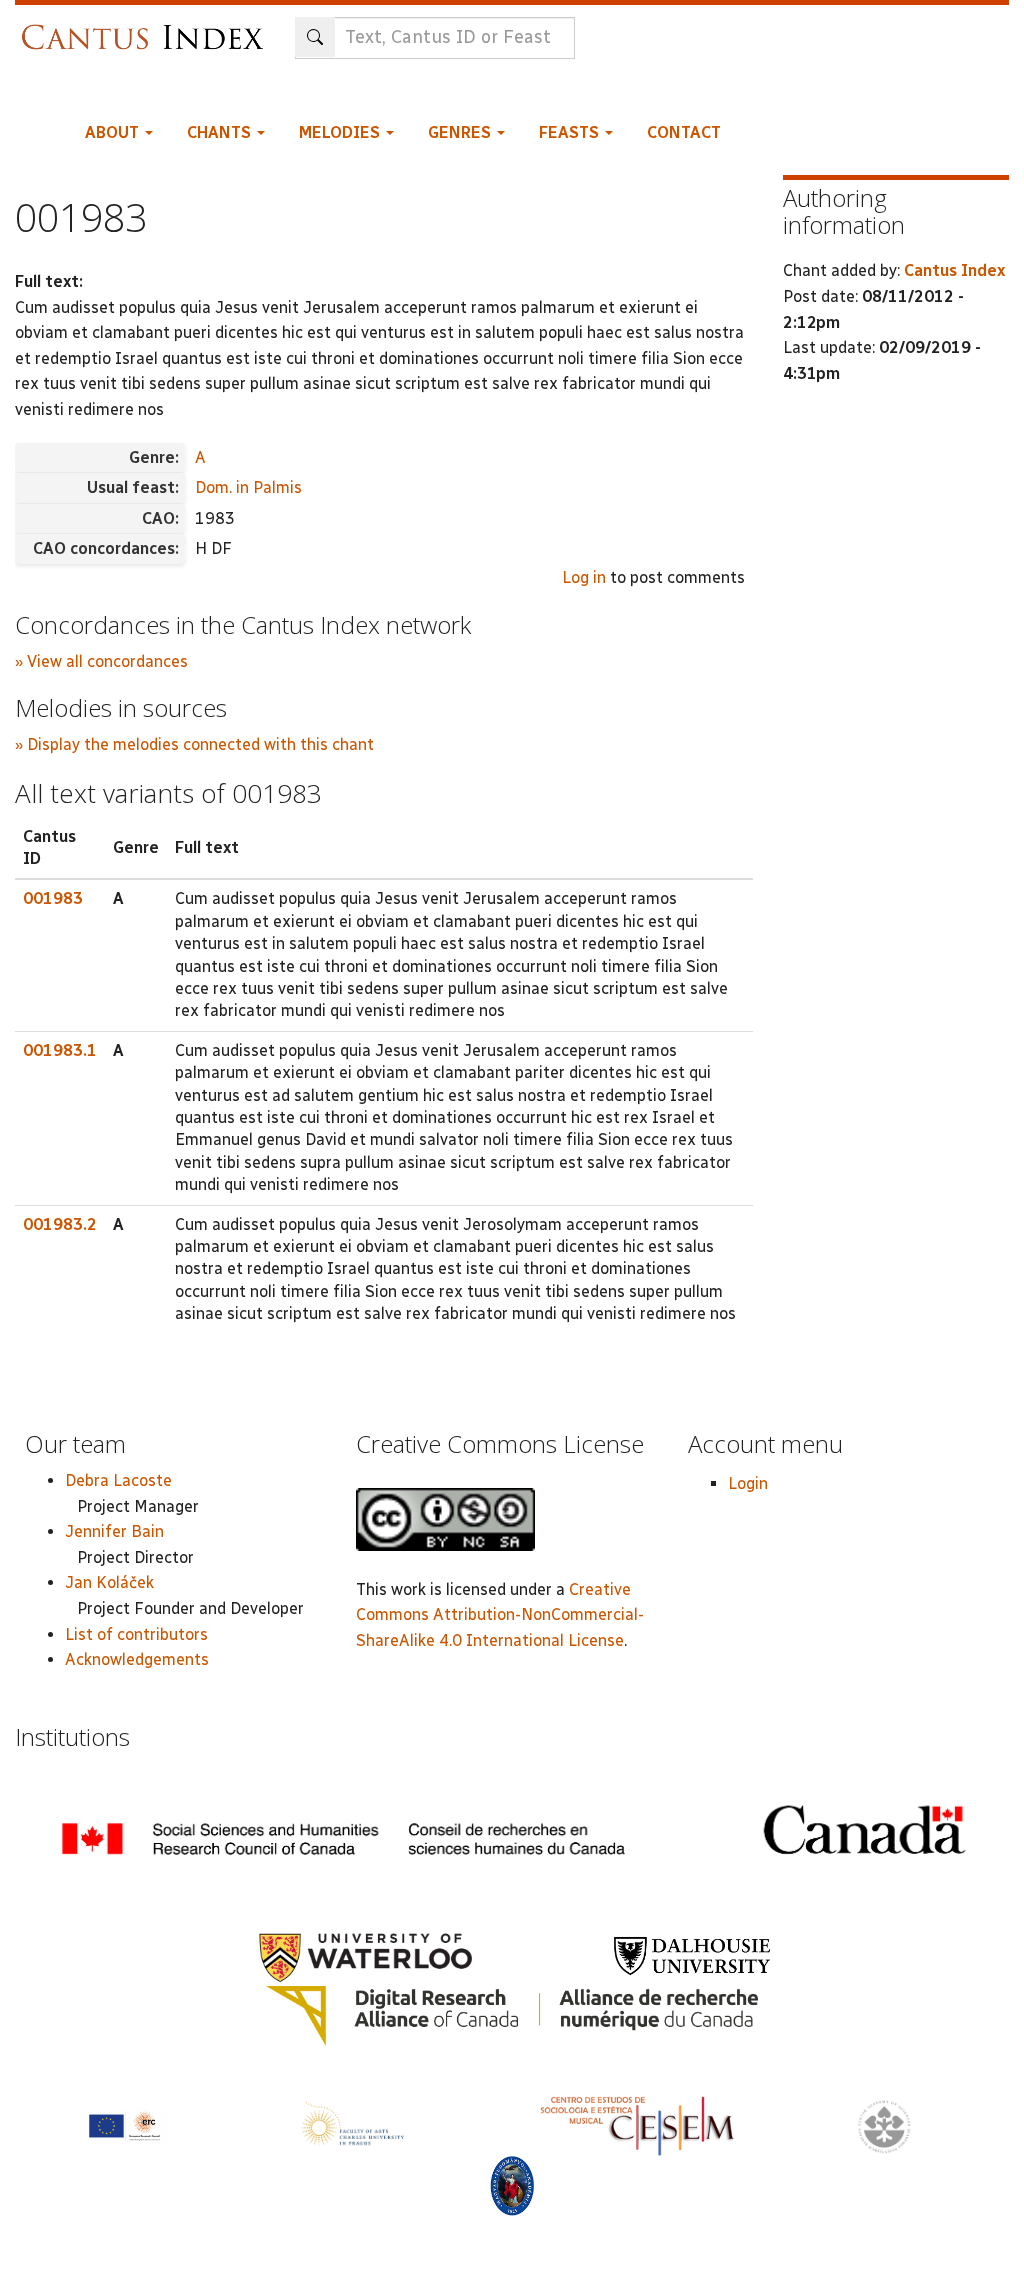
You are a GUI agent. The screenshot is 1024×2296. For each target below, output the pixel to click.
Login (748, 1483)
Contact (684, 132)
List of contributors (136, 1634)
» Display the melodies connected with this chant (194, 744)
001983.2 (60, 1224)
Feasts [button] (571, 132)
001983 (53, 898)
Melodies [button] (341, 132)
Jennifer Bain (114, 1531)
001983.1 (60, 1050)
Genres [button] (461, 132)
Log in (584, 577)
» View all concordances (101, 661)
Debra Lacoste (118, 1480)
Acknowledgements (137, 1659)
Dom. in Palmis (248, 487)
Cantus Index (954, 270)
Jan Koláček (109, 1582)
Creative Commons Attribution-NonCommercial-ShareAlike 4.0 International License (500, 1615)
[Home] (147, 27)
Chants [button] (221, 132)
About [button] (114, 132)
